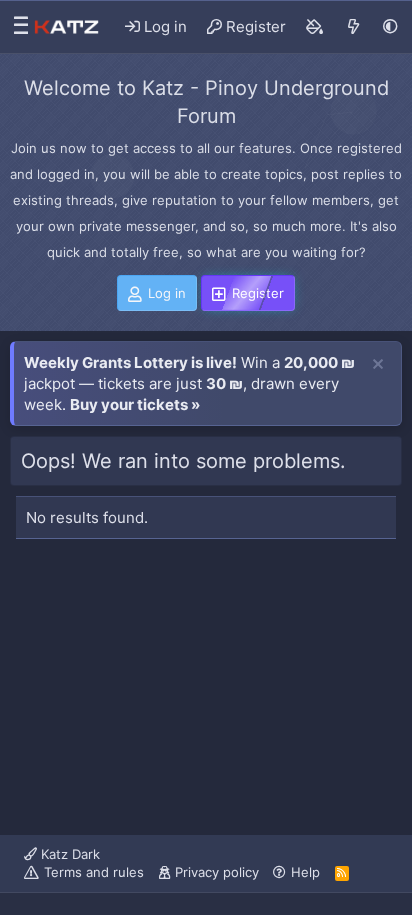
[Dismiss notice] (378, 365)
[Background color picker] (315, 27)
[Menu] (16, 27)
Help (305, 872)
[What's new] (353, 27)
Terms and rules (94, 872)
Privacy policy (217, 872)
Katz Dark (68, 854)
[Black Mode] (390, 26)
